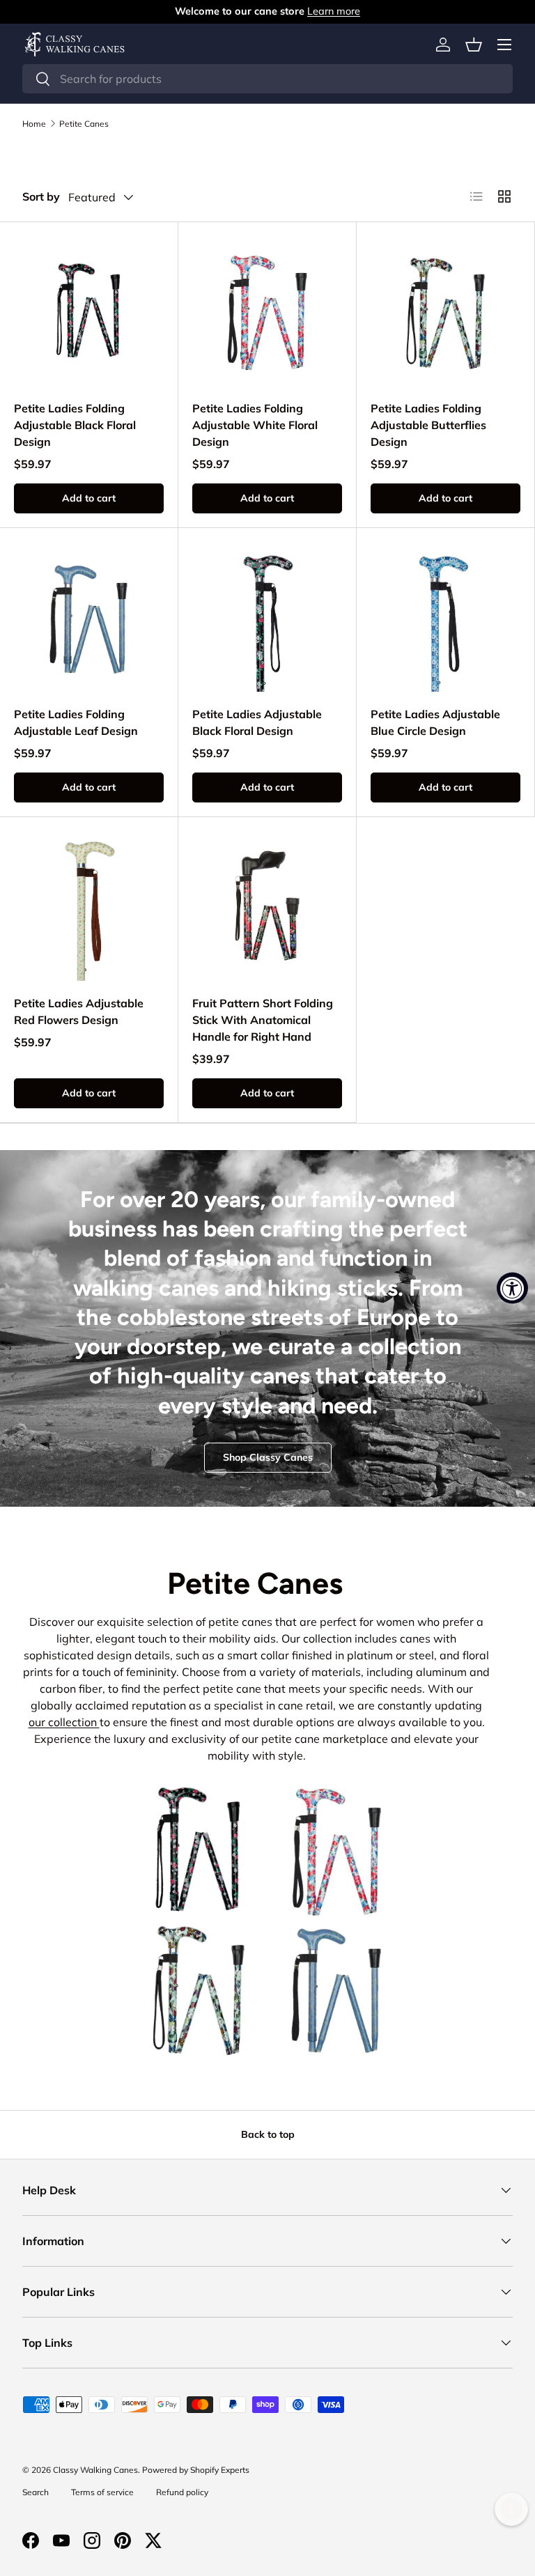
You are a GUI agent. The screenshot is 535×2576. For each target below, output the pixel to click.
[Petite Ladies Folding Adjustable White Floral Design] (267, 311)
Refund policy (182, 2492)
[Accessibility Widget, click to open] (512, 1288)
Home (34, 124)
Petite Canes (84, 124)
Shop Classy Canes (268, 1457)
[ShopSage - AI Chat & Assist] (511, 2509)
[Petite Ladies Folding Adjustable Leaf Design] (89, 617)
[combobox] (267, 79)
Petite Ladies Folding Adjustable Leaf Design (76, 722)
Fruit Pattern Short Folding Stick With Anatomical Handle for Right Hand (263, 1020)
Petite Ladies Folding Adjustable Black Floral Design (75, 425)
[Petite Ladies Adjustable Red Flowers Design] (89, 906)
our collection (64, 1722)
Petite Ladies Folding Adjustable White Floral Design (255, 425)
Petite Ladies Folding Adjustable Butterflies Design (428, 425)
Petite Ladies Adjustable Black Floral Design (257, 722)
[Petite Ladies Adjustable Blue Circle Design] (445, 617)
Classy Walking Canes (95, 2470)
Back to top (268, 2134)
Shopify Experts (220, 2470)
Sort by (41, 196)
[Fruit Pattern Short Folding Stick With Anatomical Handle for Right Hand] (267, 906)
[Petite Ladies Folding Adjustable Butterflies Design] (445, 311)
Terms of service (102, 2492)
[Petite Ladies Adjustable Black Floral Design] (267, 617)
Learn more (334, 11)
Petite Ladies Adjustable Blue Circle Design (435, 722)
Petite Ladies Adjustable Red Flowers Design (79, 1011)
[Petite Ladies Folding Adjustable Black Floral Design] (89, 311)
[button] (474, 45)
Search (36, 2492)
